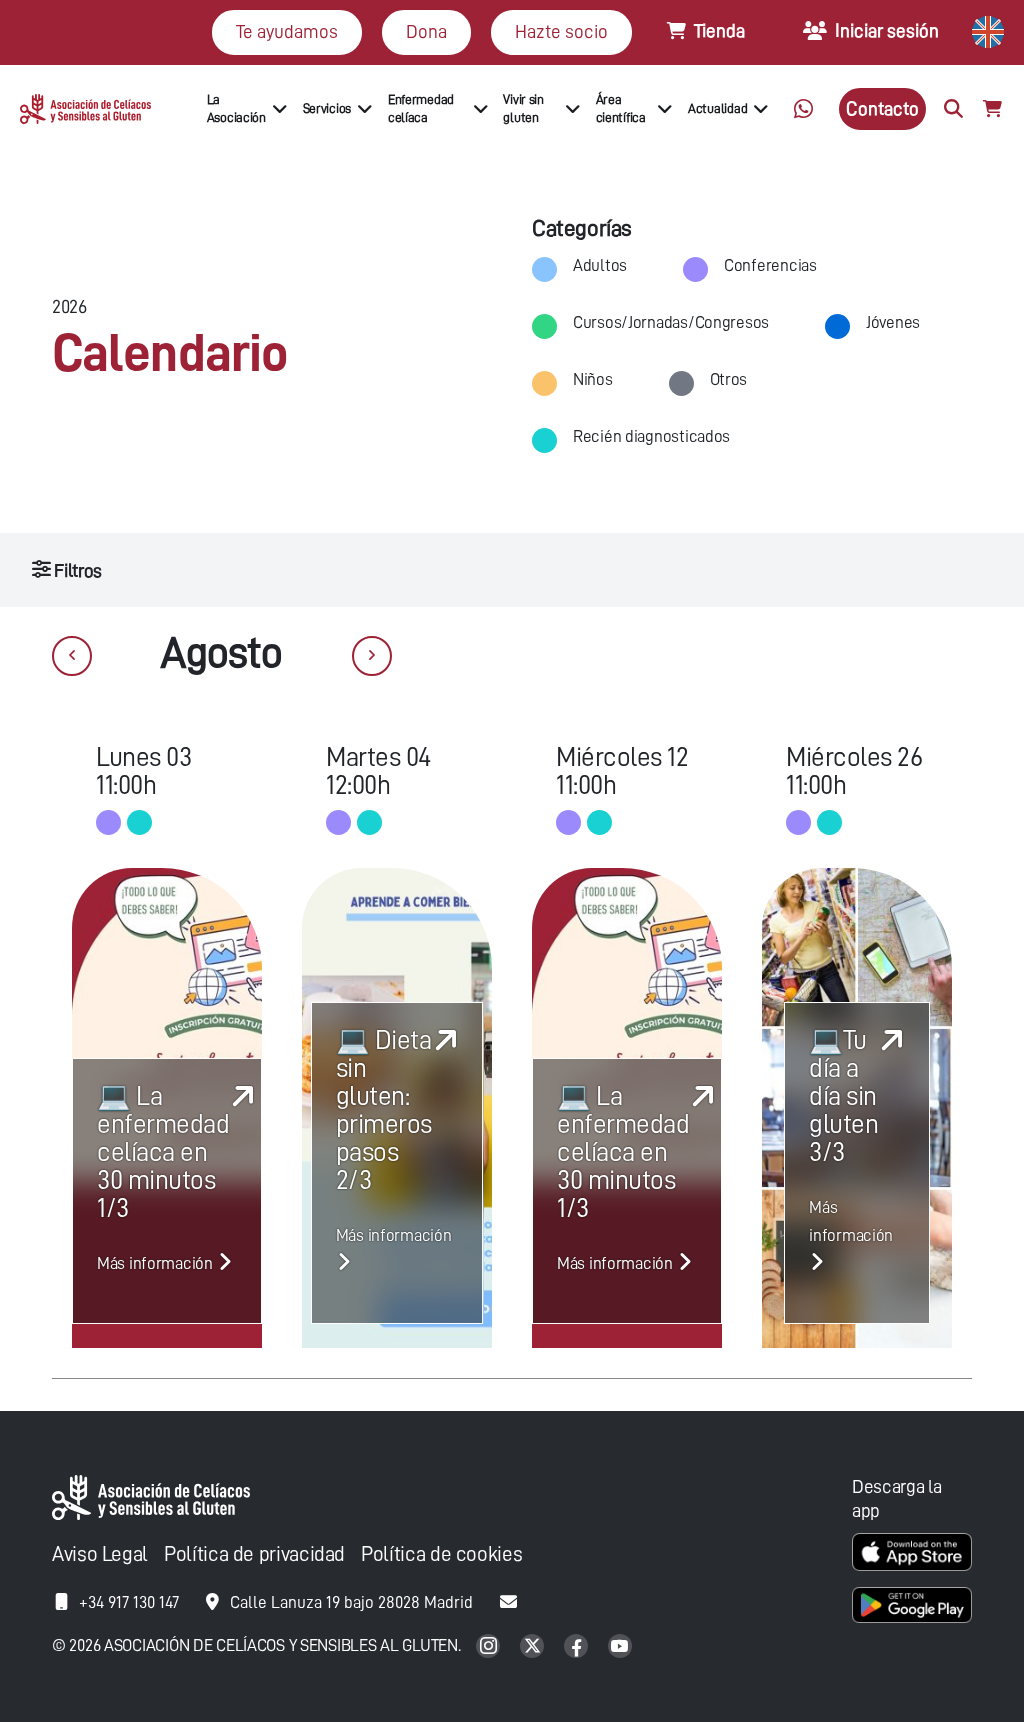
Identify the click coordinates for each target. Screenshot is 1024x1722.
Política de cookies (441, 1554)
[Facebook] (578, 1647)
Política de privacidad (254, 1554)
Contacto (882, 108)
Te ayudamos (287, 31)
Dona (426, 31)
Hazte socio (561, 31)
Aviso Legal (100, 1554)
